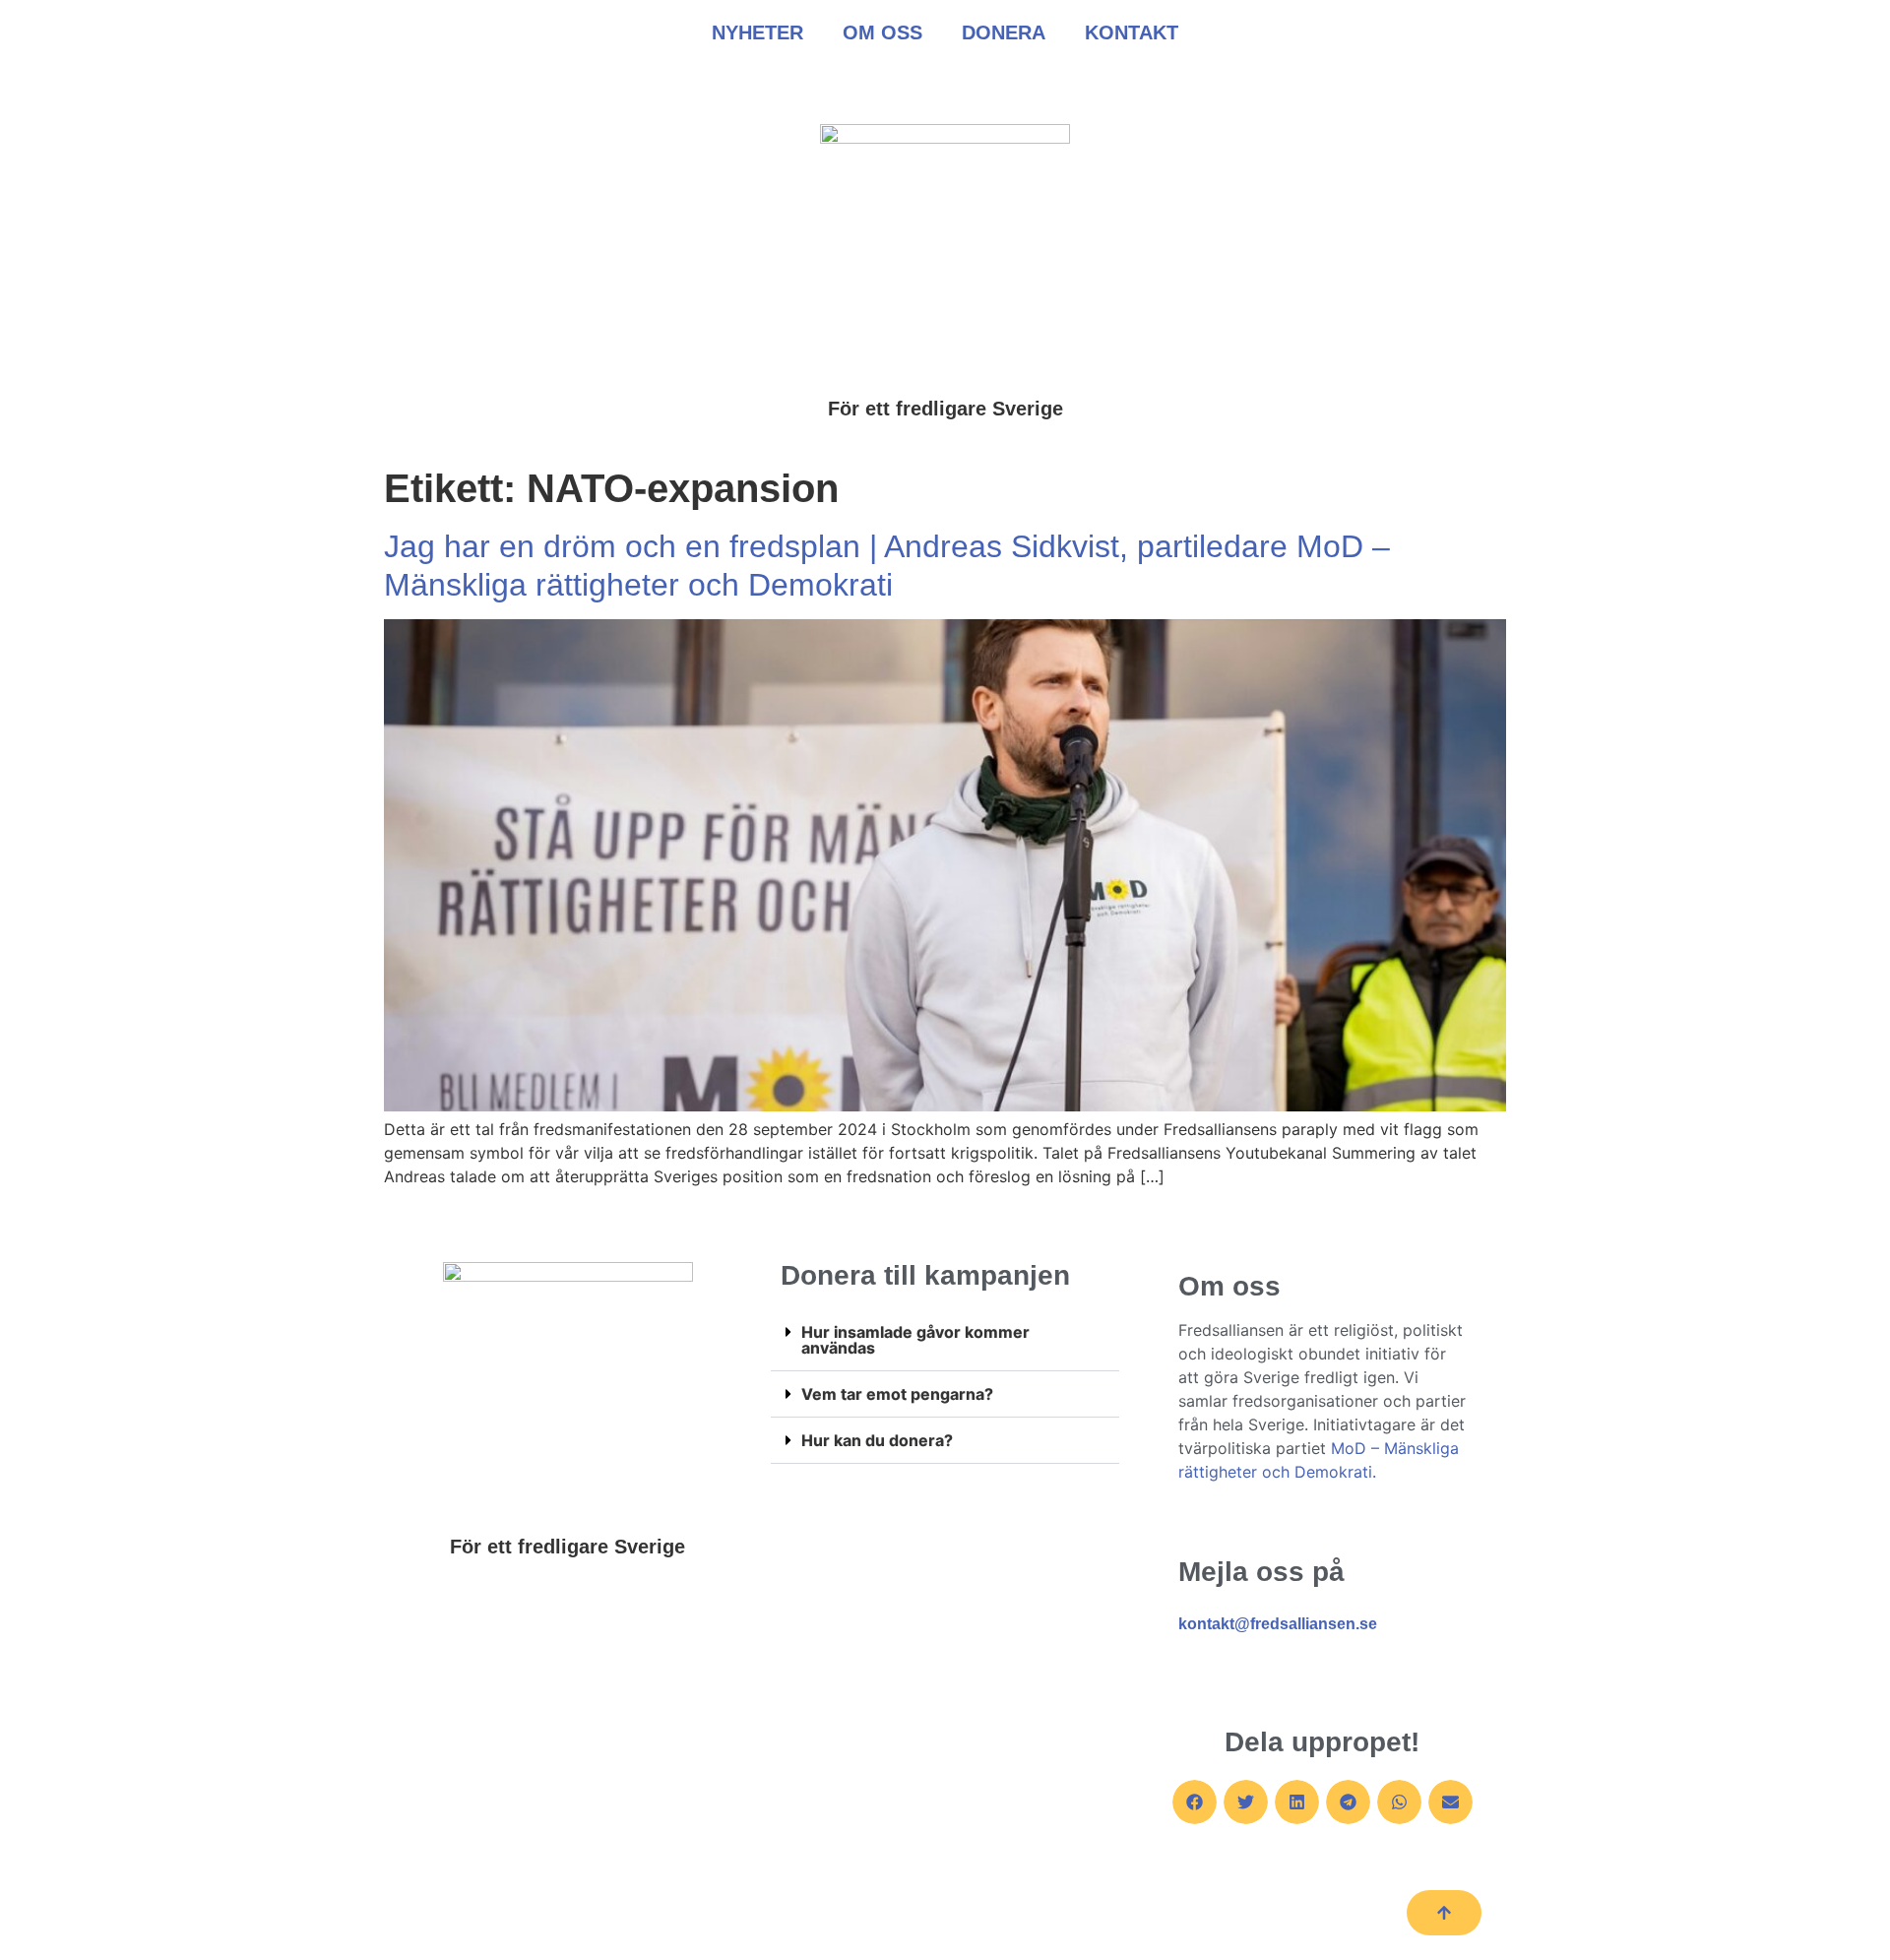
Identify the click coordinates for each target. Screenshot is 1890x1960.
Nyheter (757, 32)
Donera (1004, 32)
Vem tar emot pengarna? (897, 1394)
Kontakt (1132, 32)
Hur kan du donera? (877, 1440)
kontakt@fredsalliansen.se (1278, 1624)
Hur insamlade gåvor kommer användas (915, 1340)
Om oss (882, 32)
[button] (945, 1340)
